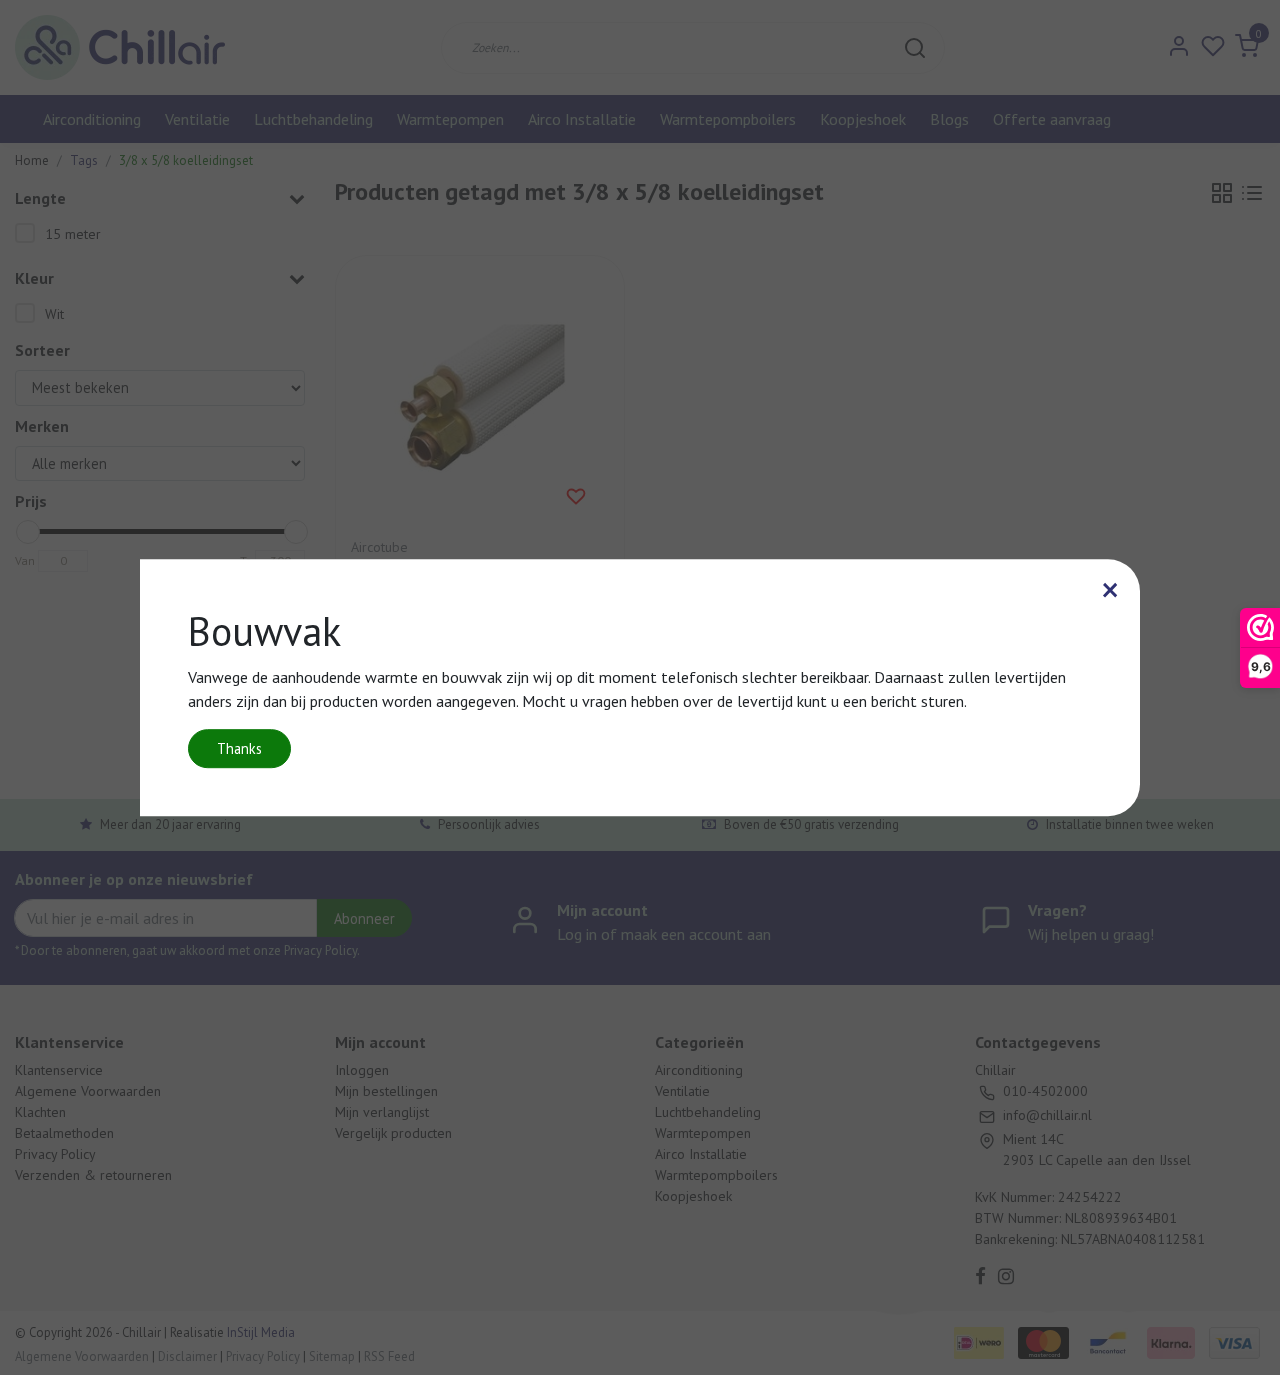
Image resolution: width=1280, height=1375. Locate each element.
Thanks (239, 748)
